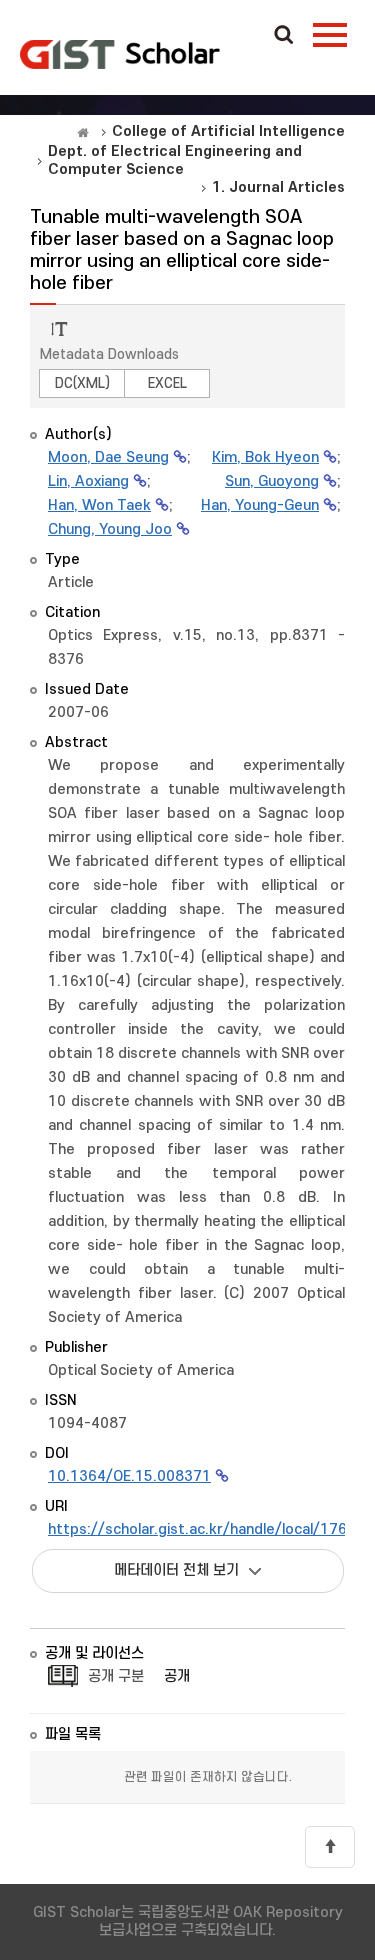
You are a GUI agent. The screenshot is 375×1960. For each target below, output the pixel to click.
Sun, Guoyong (272, 481)
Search (284, 36)
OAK (120, 54)
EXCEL (167, 383)
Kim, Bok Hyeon (265, 457)
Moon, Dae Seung (108, 457)
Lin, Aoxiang (88, 481)
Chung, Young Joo (110, 529)
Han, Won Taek (99, 505)
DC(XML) (82, 383)
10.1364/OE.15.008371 (129, 1476)
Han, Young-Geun (260, 505)
